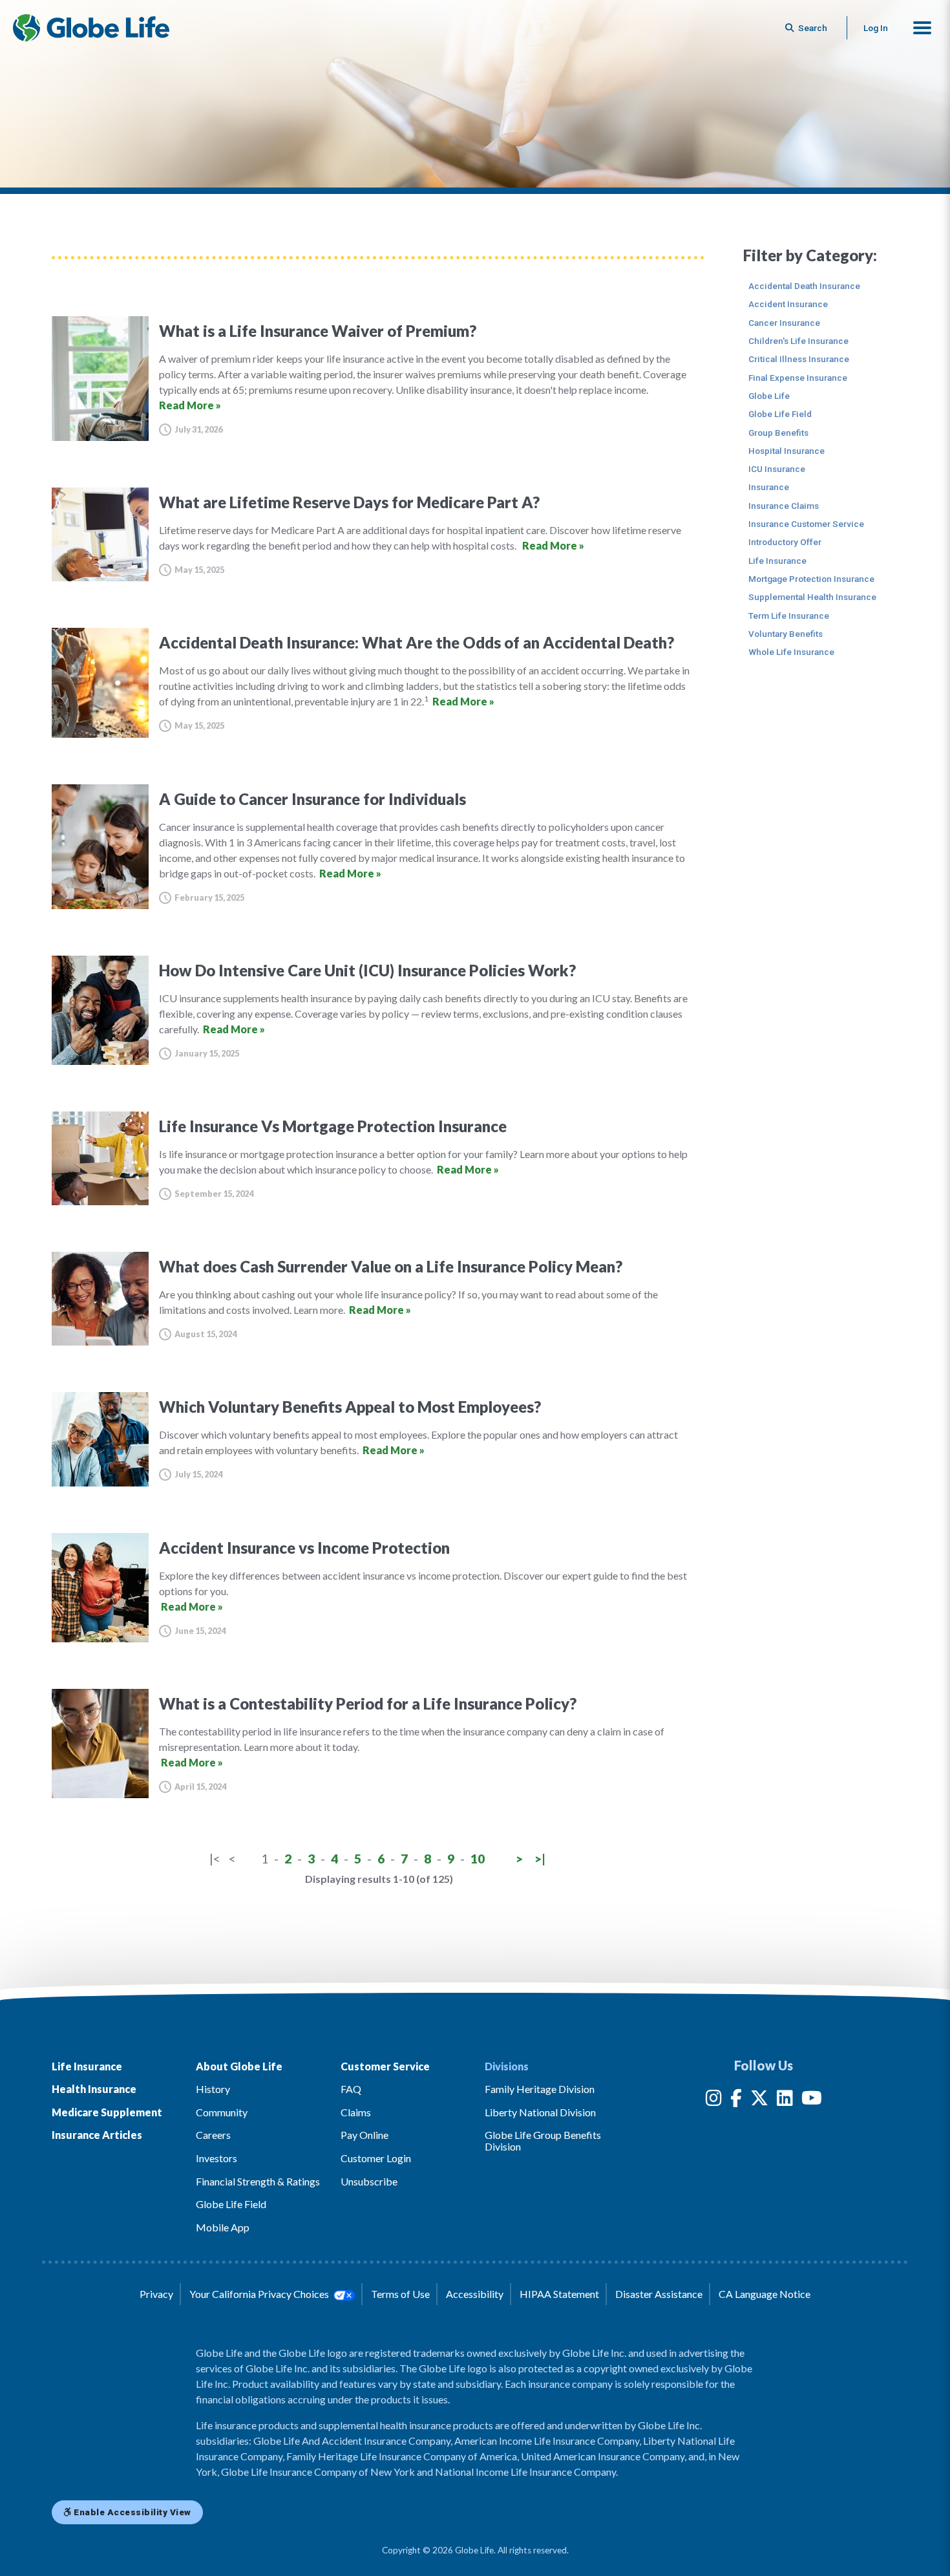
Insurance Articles (97, 2135)
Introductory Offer (785, 542)
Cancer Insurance (784, 323)
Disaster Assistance (659, 2294)
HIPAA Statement (559, 2294)
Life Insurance (777, 561)
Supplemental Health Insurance (812, 597)
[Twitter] (759, 2100)
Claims (356, 2112)
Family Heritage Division (540, 2089)
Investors (216, 2158)
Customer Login (376, 2158)
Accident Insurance (788, 304)
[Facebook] (736, 2100)
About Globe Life (239, 2066)
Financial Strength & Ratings (258, 2181)
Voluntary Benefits (786, 634)
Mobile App (223, 2227)
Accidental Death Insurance (804, 286)
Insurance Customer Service (806, 524)
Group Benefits (778, 433)
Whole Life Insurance (791, 652)
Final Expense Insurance (798, 378)
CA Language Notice (765, 2294)
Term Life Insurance (789, 616)
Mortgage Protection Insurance (811, 579)
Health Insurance (94, 2089)
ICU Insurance (777, 469)
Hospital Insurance (786, 451)
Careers (213, 2135)
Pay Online (364, 2135)
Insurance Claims (784, 506)
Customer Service (385, 2066)
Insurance (769, 487)
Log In (876, 28)
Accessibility (475, 2294)
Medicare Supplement (107, 2112)
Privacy (156, 2294)
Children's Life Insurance (798, 341)
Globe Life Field (780, 414)
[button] (922, 28)
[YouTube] (812, 2100)
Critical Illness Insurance (799, 359)
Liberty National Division (540, 2112)
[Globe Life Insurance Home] (91, 28)
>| (540, 1859)
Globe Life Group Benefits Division (543, 2141)
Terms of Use (400, 2294)
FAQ (351, 2089)
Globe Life (769, 396)
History (213, 2089)
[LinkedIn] (785, 2100)
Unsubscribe (369, 2181)
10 (478, 1859)
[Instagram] (714, 2100)
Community (222, 2112)
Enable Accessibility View (132, 2512)
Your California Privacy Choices (260, 2294)
